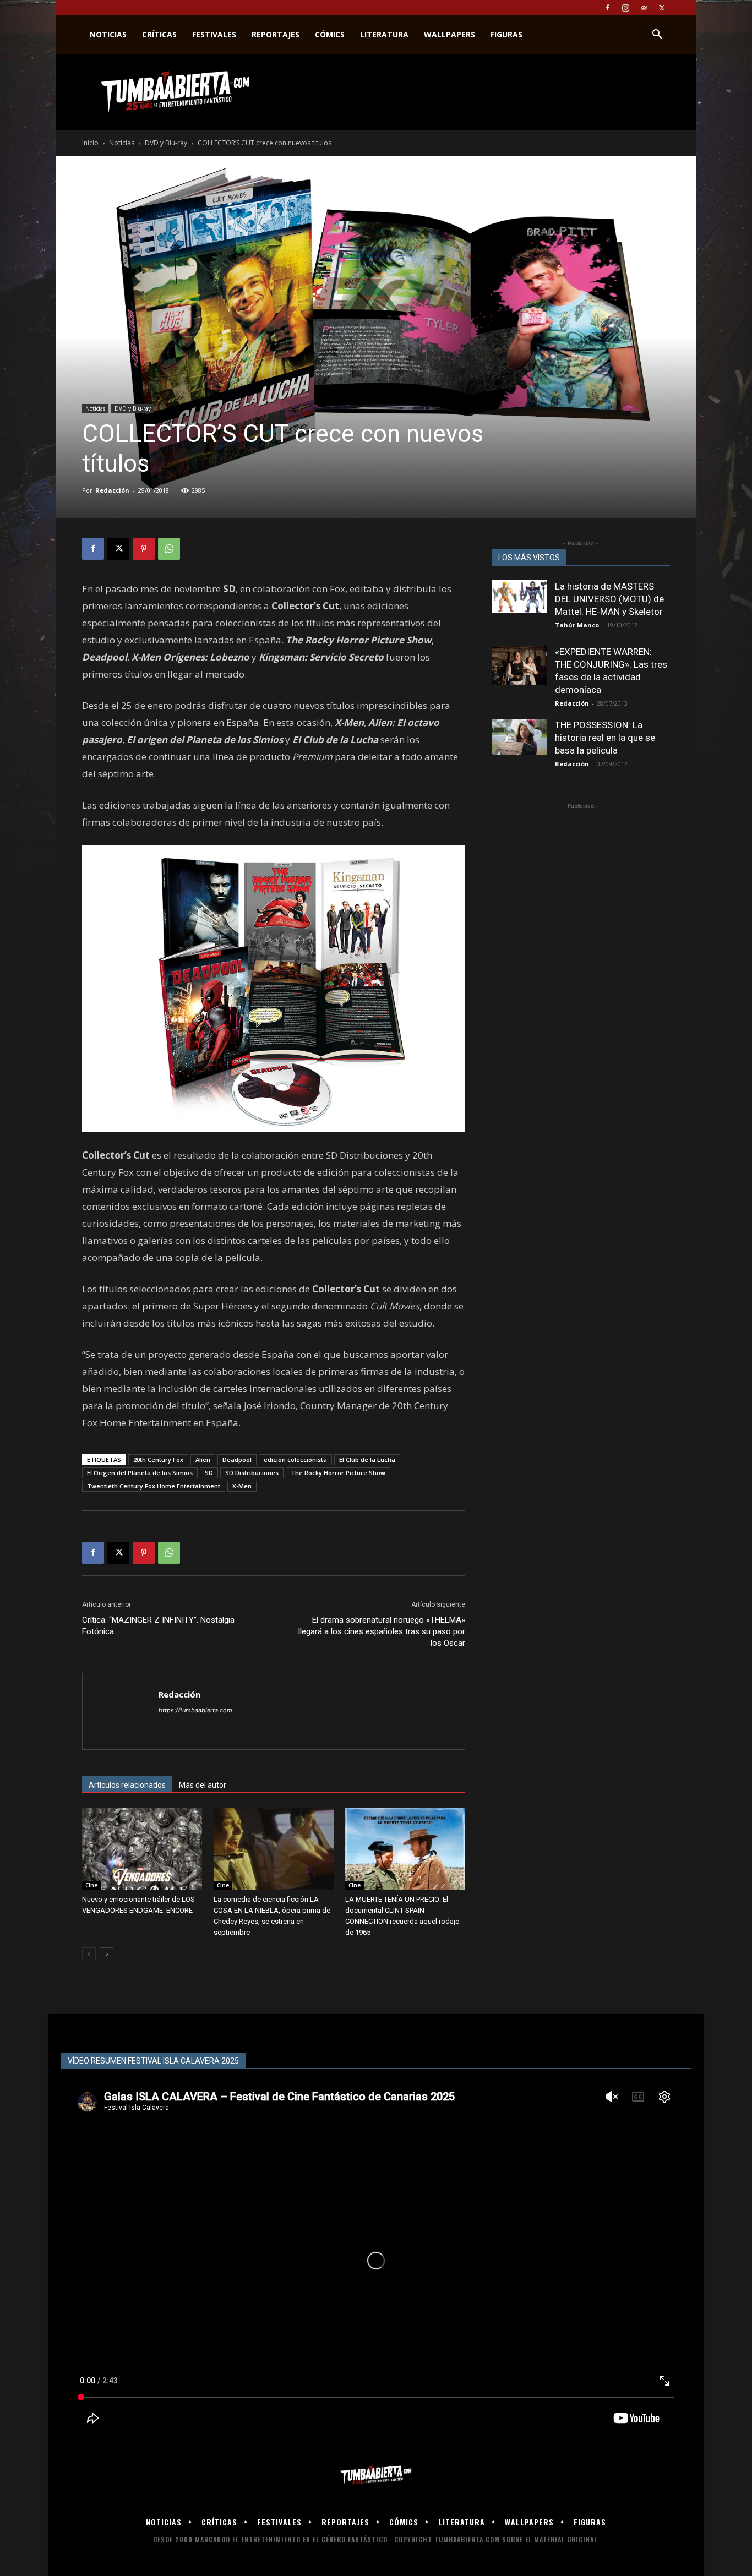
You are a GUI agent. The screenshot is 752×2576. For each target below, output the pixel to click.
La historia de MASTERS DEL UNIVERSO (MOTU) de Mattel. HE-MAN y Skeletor (609, 599)
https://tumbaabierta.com (195, 1710)
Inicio (90, 143)
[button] (657, 36)
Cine (91, 1885)
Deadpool (237, 1459)
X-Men (242, 1486)
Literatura (384, 34)
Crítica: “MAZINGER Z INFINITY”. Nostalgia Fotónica (158, 1626)
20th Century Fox (158, 1459)
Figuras (506, 34)
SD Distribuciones (252, 1473)
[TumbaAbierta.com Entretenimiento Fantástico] (376, 2476)
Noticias (108, 34)
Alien (203, 1459)
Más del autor (203, 1785)
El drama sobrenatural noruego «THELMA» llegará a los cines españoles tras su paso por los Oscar (382, 1631)
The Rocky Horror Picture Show (338, 1473)
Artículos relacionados (127, 1785)
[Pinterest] (144, 549)
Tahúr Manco (577, 625)
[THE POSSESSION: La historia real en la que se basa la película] (519, 737)
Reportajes (276, 34)
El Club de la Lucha (367, 1459)
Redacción (112, 490)
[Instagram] (625, 8)
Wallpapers (449, 34)
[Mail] (644, 8)
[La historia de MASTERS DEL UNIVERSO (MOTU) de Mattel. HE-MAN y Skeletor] (519, 597)
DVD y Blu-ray (166, 143)
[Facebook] (607, 8)
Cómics (330, 34)
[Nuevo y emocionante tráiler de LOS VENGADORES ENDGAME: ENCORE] (142, 1849)
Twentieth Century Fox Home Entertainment (154, 1486)
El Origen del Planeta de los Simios (140, 1473)
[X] (662, 8)
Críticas (159, 34)
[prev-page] (89, 1954)
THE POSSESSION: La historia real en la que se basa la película (605, 738)
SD (209, 1473)
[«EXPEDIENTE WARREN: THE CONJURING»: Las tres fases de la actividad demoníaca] (519, 665)
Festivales (214, 34)
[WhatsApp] (169, 549)
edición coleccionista (295, 1459)
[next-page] (107, 1954)
